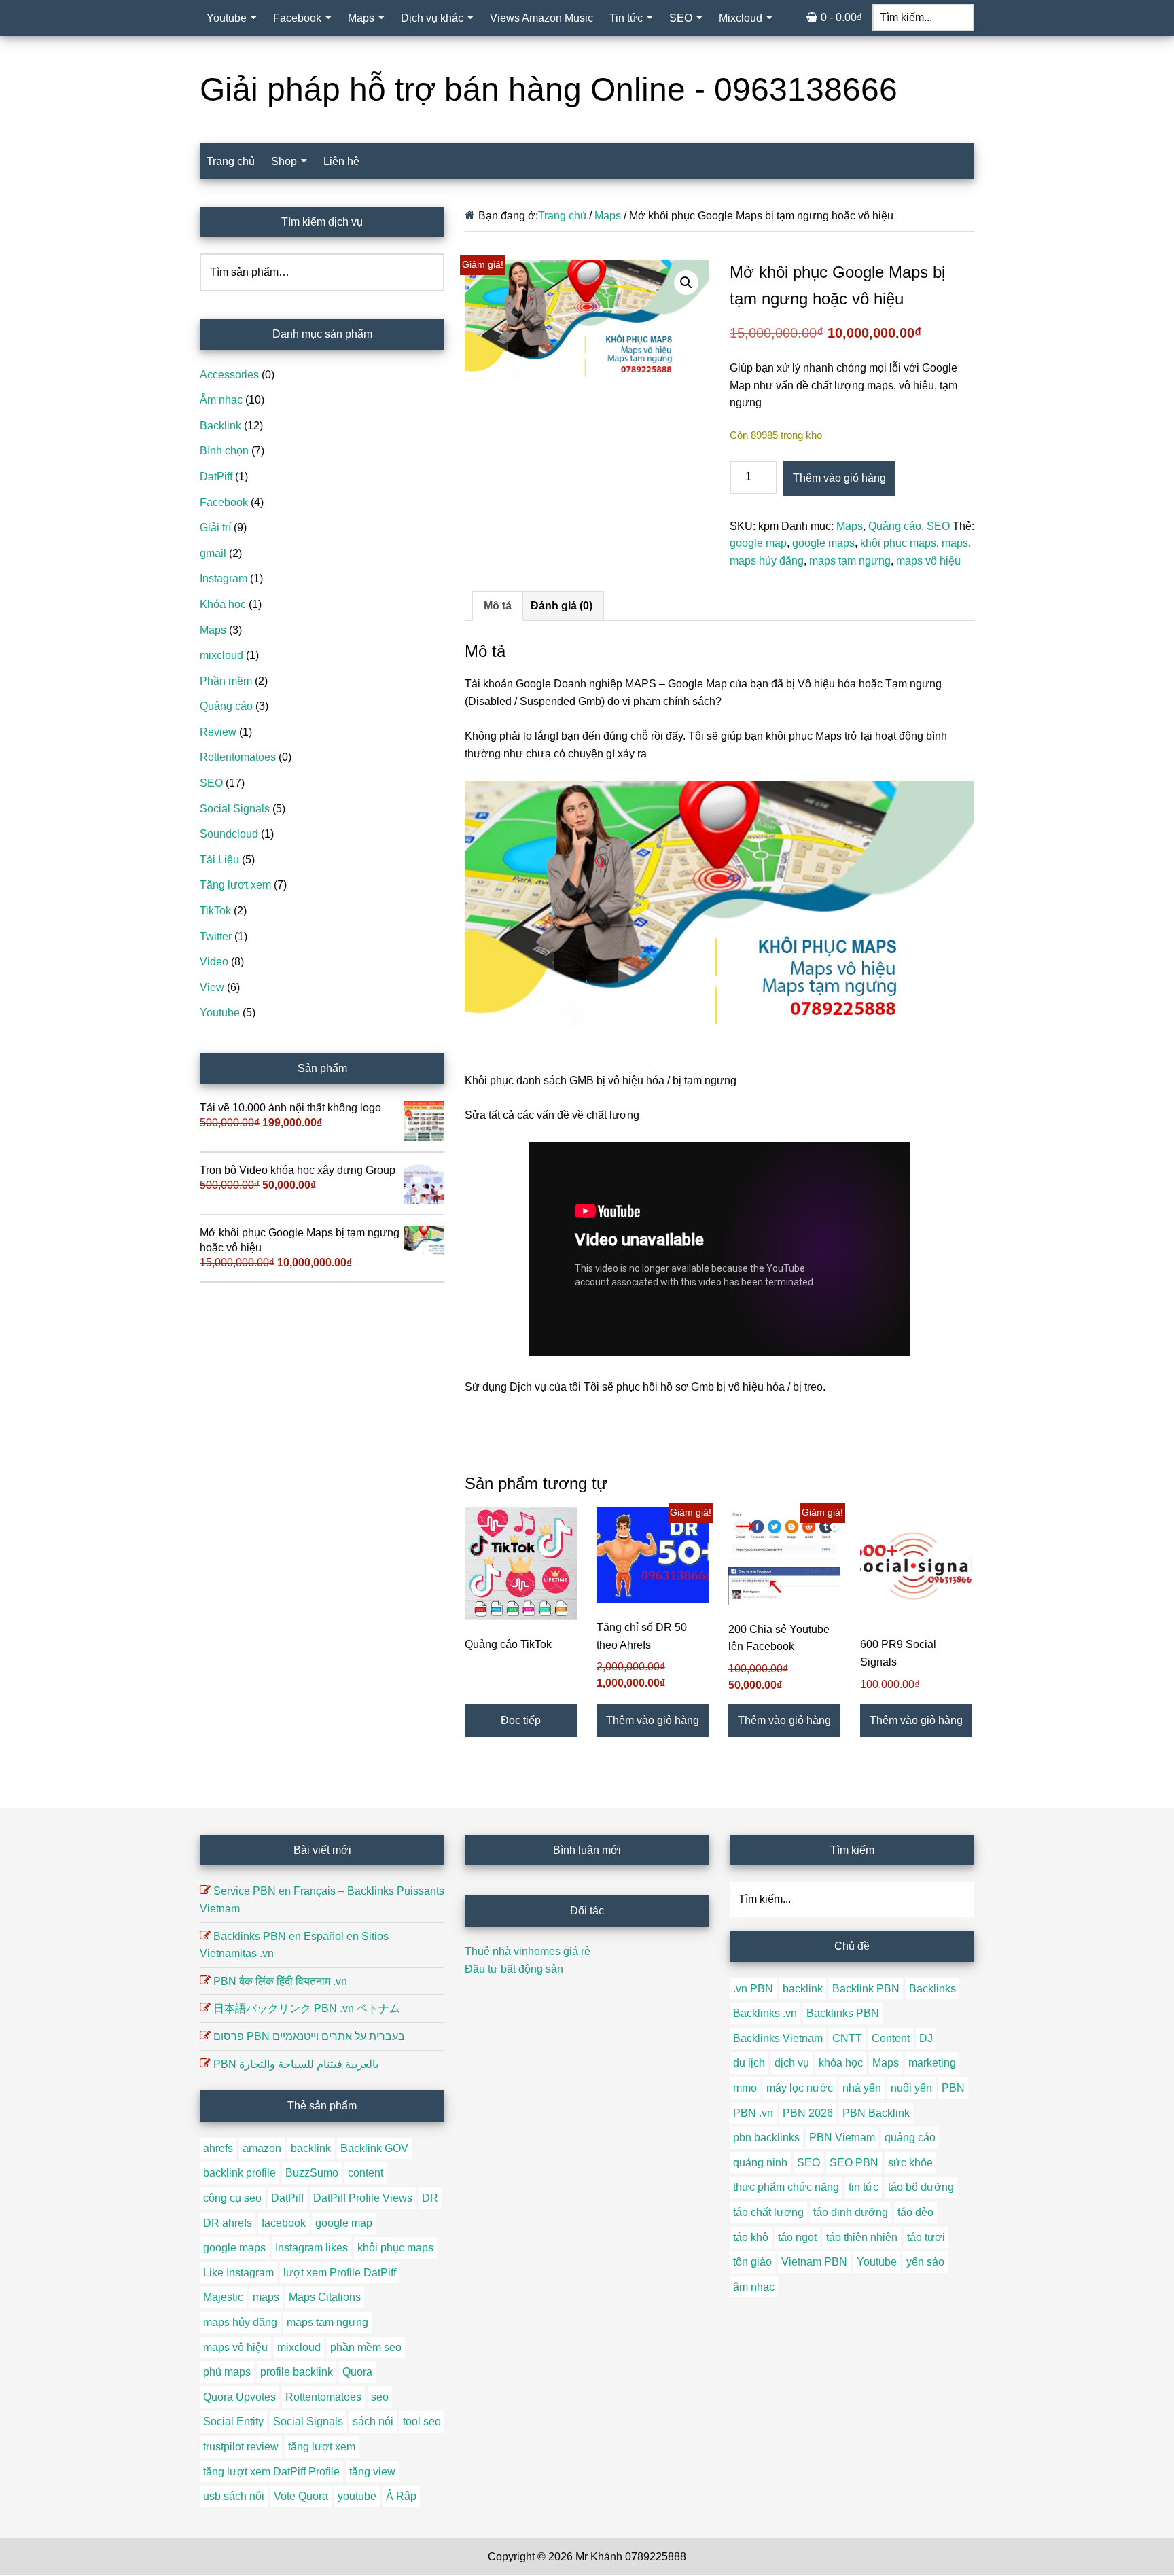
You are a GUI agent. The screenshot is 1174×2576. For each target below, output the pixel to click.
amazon (262, 2148)
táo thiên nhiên (862, 2237)
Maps (608, 216)
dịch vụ (792, 2063)
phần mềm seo (366, 2347)
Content (891, 2038)
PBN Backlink (876, 2113)
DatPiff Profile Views (363, 2198)
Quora (357, 2372)
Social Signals (235, 809)
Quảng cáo (895, 526)
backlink (311, 2148)
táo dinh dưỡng (851, 2212)
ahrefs (218, 2148)
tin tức (864, 2187)
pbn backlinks (766, 2137)
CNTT (847, 2038)
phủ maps (227, 2372)
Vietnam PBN (814, 2262)
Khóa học (223, 604)
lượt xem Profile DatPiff (340, 2273)
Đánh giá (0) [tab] (562, 606)
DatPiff (216, 477)
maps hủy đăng (767, 561)
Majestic (223, 2297)
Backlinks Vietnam (778, 2038)
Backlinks (932, 1989)
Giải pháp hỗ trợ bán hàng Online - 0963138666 (549, 89)
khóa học (841, 2063)
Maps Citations (325, 2297)
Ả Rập (401, 2496)
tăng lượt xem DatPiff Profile (271, 2472)
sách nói (373, 2421)
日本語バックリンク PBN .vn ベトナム (307, 2008)
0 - (841, 17)
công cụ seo (232, 2198)
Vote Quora (301, 2496)
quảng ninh (760, 2163)
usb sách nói (234, 2496)
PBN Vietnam (842, 2137)
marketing (932, 2063)
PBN (953, 2088)
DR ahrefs (228, 2223)
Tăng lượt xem (235, 885)
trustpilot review (241, 2447)
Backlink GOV (374, 2148)
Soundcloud (229, 834)
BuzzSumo (312, 2173)
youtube (357, 2496)
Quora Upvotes (239, 2397)
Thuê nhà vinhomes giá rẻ (528, 1951)
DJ (926, 2038)
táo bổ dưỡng (921, 2187)
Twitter (216, 936)
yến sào (925, 2262)
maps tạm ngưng (850, 561)
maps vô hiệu (928, 561)
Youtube (220, 1013)
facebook (284, 2223)
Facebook (224, 502)
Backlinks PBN (843, 2013)
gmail (213, 553)
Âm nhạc (221, 400)
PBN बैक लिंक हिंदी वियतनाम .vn (280, 1981)
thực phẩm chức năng (786, 2187)
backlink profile (239, 2173)
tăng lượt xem (322, 2447)
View (212, 987)
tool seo (422, 2421)
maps (955, 543)
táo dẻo (915, 2212)
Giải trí (215, 527)
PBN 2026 (808, 2113)
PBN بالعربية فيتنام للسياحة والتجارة (296, 2064)
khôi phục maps (898, 543)
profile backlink (297, 2372)
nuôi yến (911, 2088)
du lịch (749, 2063)
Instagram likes (312, 2248)
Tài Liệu (219, 860)
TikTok (215, 911)
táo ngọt (797, 2237)
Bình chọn (224, 451)
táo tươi (926, 2237)
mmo (745, 2088)
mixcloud (221, 655)
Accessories (229, 375)
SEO (938, 526)
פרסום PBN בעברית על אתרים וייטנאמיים (309, 2036)
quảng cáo (910, 2137)
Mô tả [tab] (498, 606)
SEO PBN (854, 2163)
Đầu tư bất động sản (514, 1969)
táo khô (751, 2237)
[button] (686, 283)
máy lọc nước (800, 2088)
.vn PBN (753, 1989)
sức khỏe (910, 2163)
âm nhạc (754, 2287)
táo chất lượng (768, 2212)
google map (758, 543)
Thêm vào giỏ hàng (839, 478)
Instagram (224, 578)
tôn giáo (752, 2262)
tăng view (372, 2472)
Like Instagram (238, 2273)
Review (218, 732)
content (366, 2173)
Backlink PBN (866, 1989)
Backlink (220, 426)
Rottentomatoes (238, 757)
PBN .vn (753, 2113)
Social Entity (233, 2421)
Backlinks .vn (765, 2013)
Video (214, 962)
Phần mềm (226, 681)
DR (430, 2198)
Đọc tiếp (521, 1720)
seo (380, 2397)
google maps (823, 543)
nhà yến (862, 2088)
